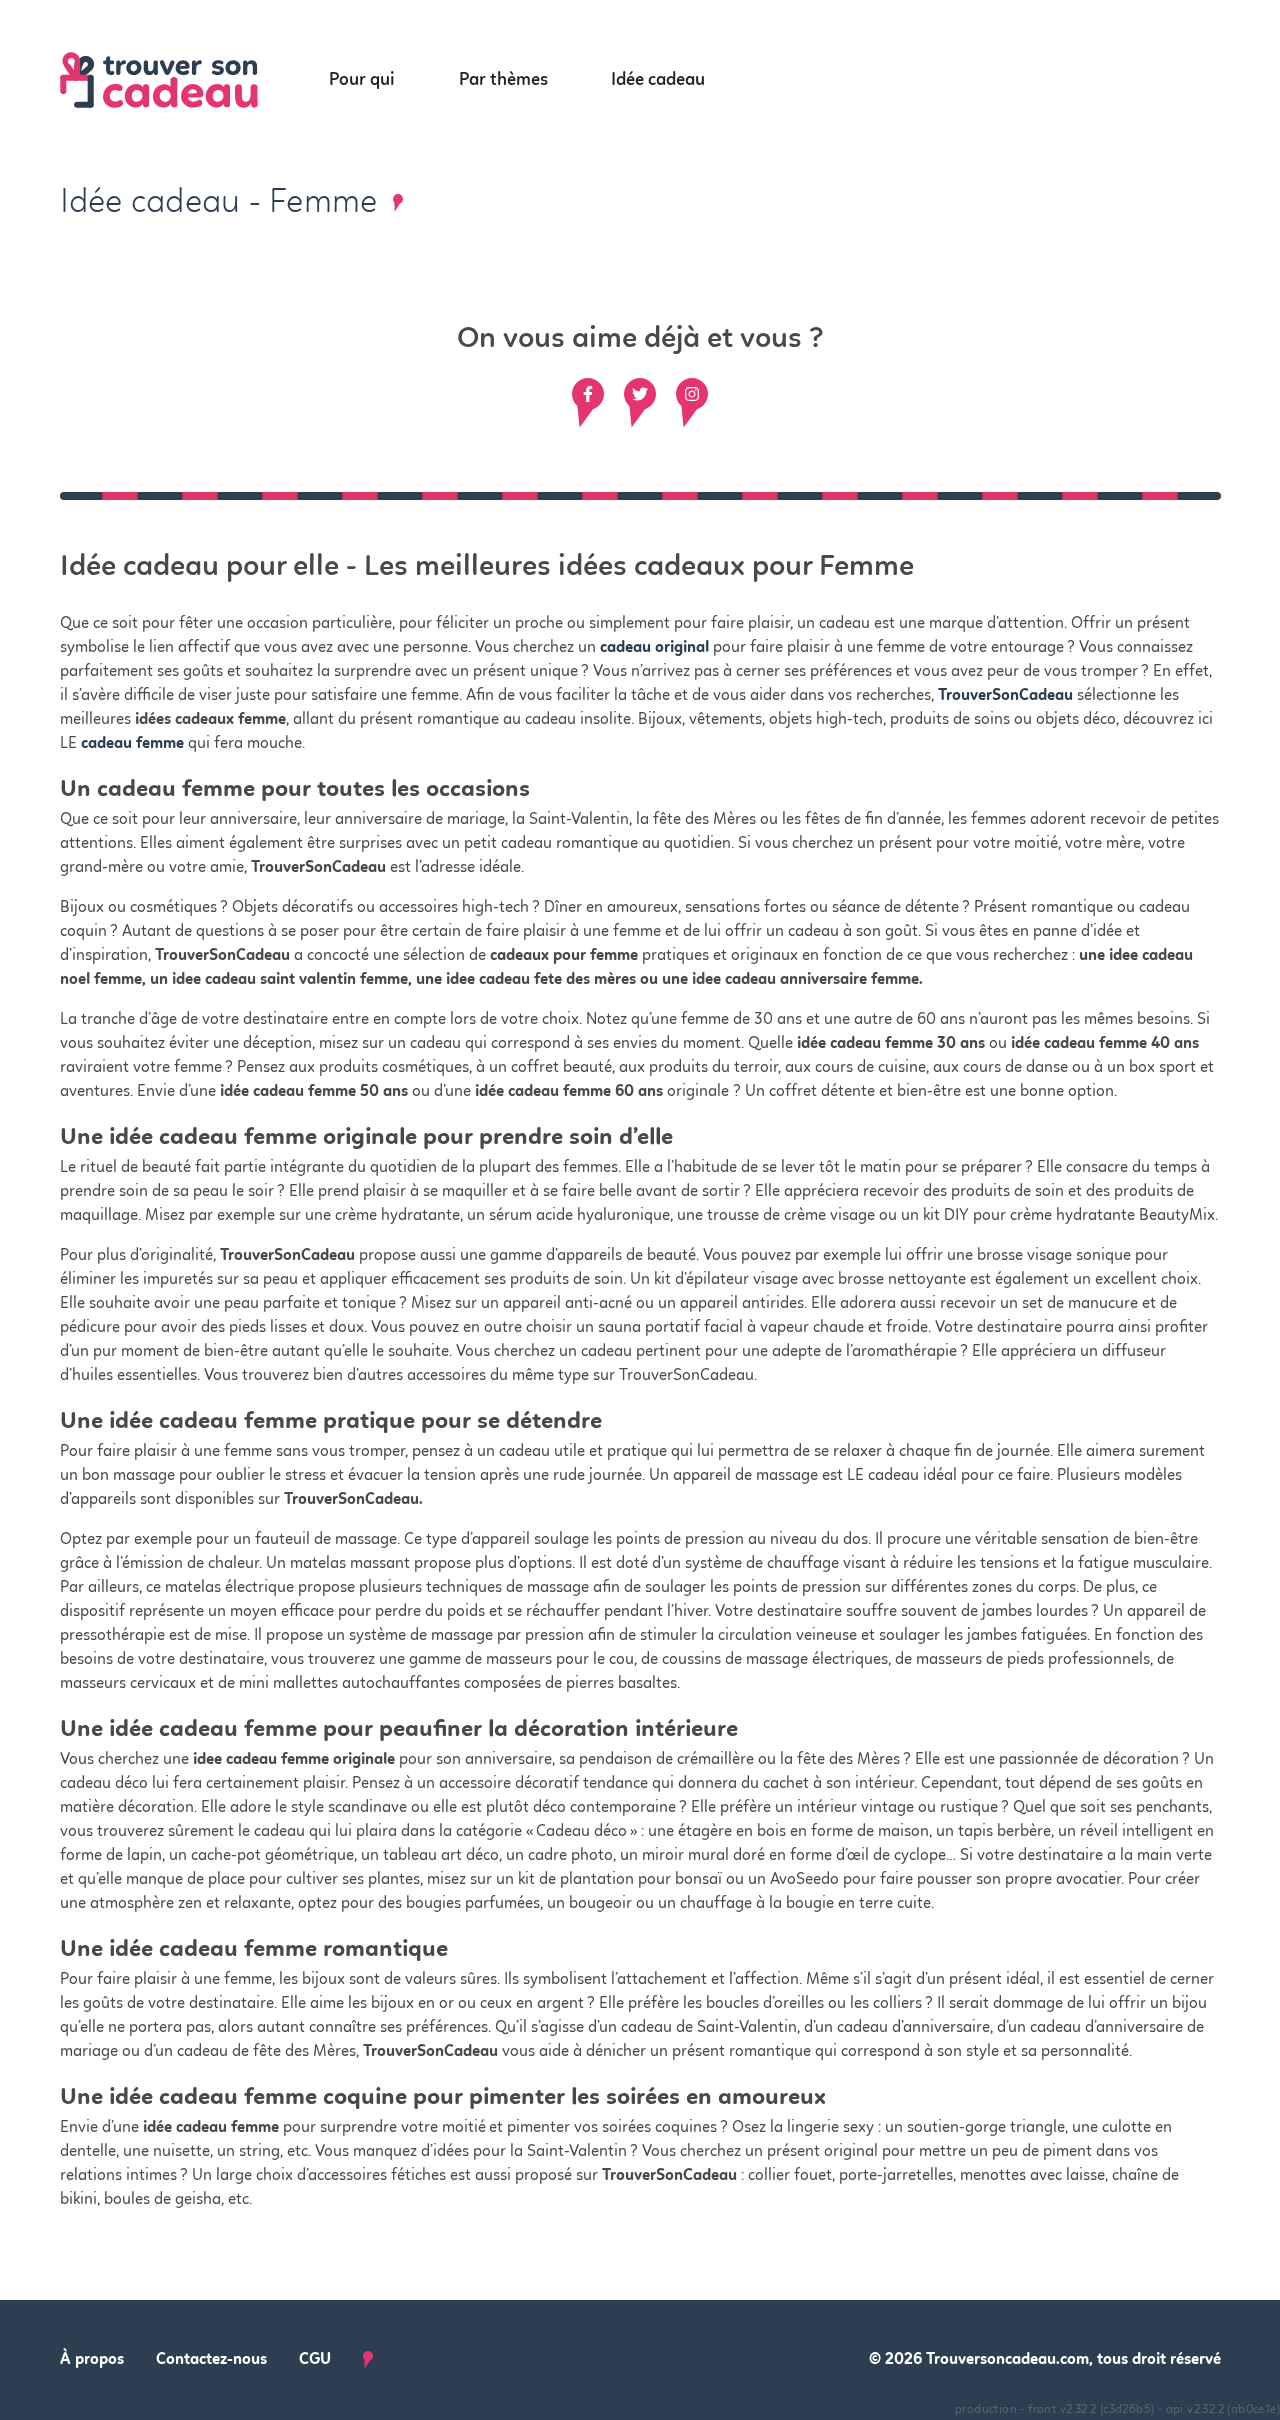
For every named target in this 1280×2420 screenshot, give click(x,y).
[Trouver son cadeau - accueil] (183, 80)
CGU (315, 2360)
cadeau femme (132, 744)
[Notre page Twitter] (640, 394)
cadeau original (654, 648)
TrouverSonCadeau (1005, 696)
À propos (92, 2360)
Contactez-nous (211, 2360)
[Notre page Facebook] (588, 394)
